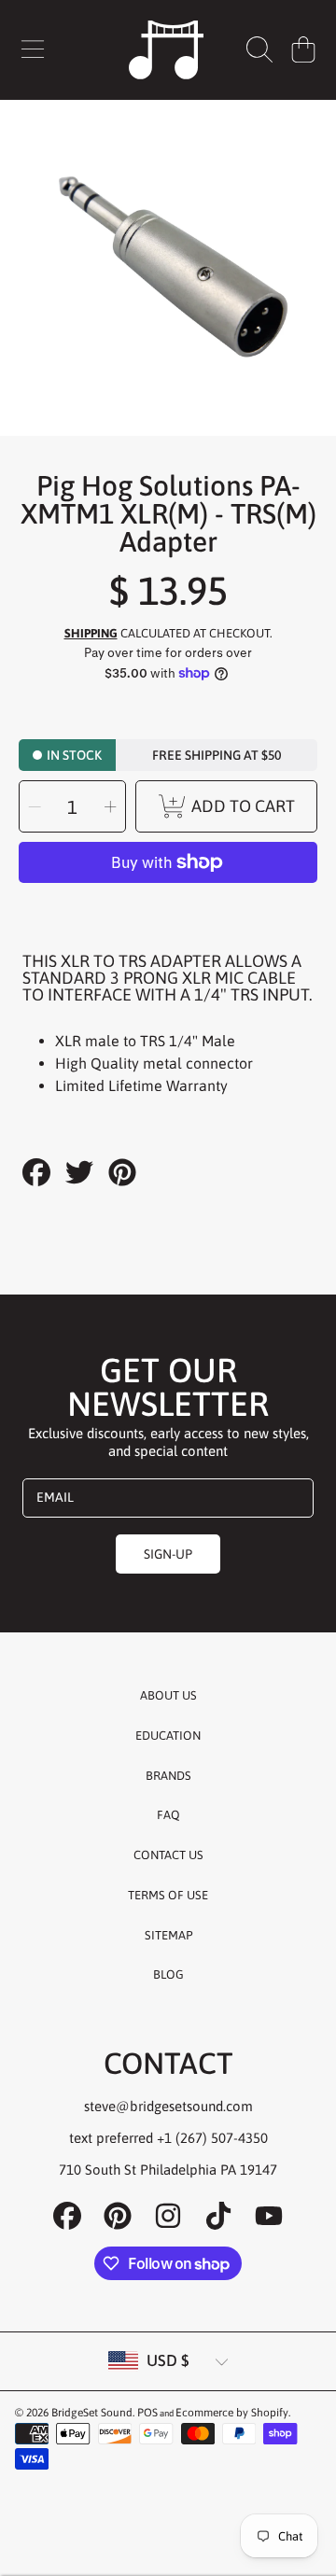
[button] (33, 49)
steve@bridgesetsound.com (168, 2106)
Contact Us (168, 1855)
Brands (168, 1776)
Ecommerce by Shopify (232, 2413)
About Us (168, 1695)
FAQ (168, 1815)
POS (147, 2413)
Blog (168, 1974)
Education (168, 1736)
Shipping (91, 633)
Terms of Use (168, 1895)
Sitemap (168, 1935)
